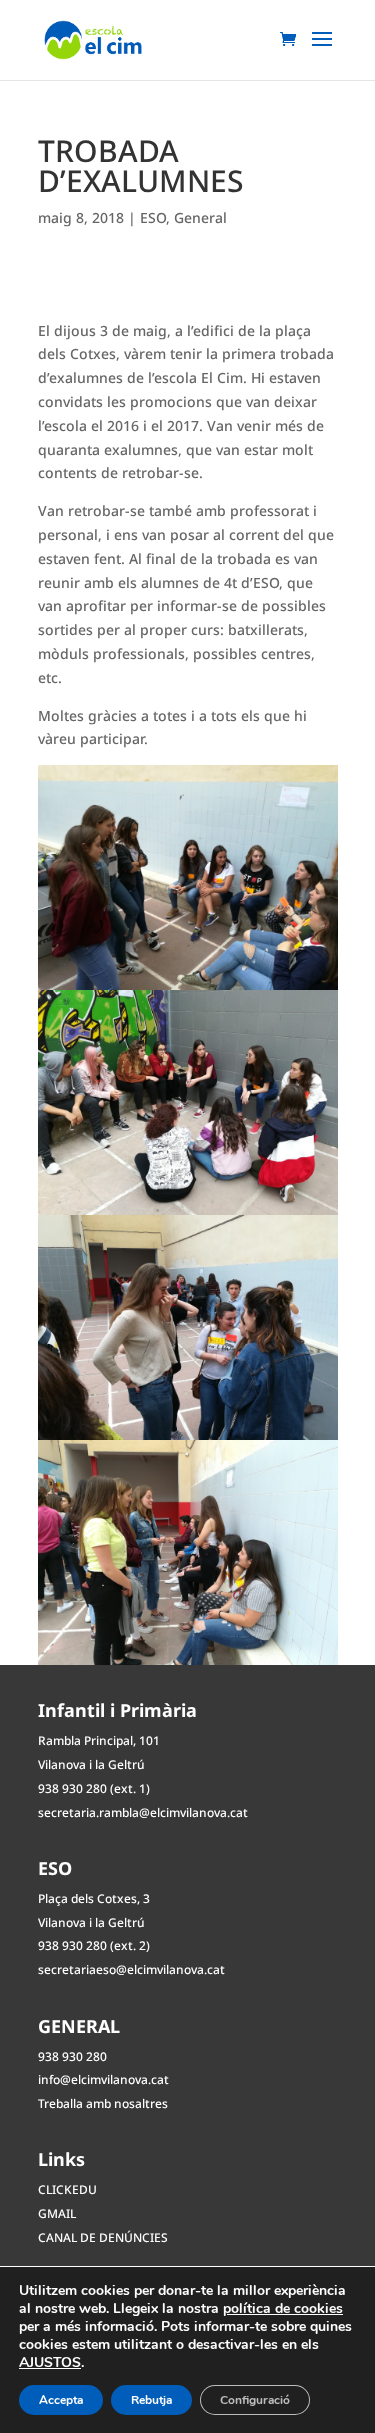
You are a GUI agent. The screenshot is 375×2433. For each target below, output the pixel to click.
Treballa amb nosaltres (103, 2103)
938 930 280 (72, 2056)
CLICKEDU (67, 2189)
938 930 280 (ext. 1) (94, 1788)
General (200, 217)
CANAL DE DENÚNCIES (103, 2237)
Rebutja (151, 2400)
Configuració (255, 2400)
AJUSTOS (50, 2363)
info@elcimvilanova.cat (103, 2079)
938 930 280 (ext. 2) (94, 1945)
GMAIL (57, 2213)
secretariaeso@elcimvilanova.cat (131, 1969)
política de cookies (283, 2308)
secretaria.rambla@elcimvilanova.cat (143, 1812)
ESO (153, 217)
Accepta (61, 2400)
